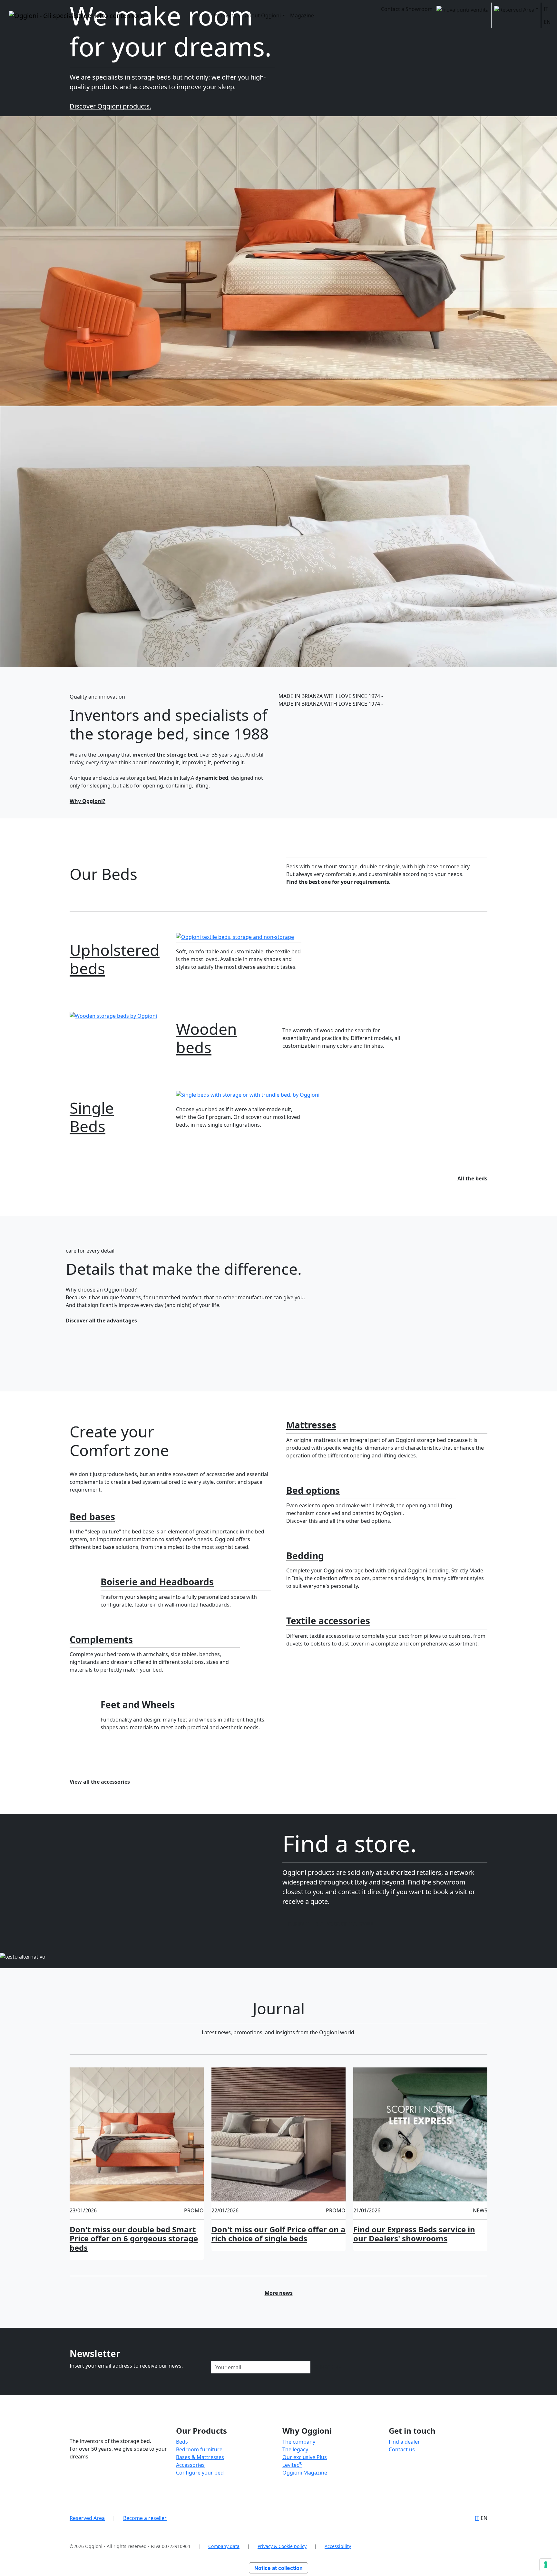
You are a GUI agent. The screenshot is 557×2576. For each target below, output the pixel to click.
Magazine (302, 15)
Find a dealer (404, 2442)
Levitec (292, 2465)
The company (299, 2442)
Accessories (190, 2465)
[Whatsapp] (409, 2474)
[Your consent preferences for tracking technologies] (546, 2565)
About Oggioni (263, 15)
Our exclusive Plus (305, 2457)
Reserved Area (87, 2518)
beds (115, 959)
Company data (224, 2546)
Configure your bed (200, 2473)
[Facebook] (390, 2474)
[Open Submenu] (516, 9)
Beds (92, 1117)
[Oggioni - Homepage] (77, 15)
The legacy (295, 2449)
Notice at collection (278, 2568)
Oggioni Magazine (305, 2473)
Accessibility (338, 2546)
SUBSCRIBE (328, 2367)
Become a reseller (145, 2518)
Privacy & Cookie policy (282, 2546)
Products (225, 15)
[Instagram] (396, 2474)
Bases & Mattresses (200, 2457)
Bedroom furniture (199, 2449)
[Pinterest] (403, 2474)
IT (546, 9)
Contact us (402, 2449)
